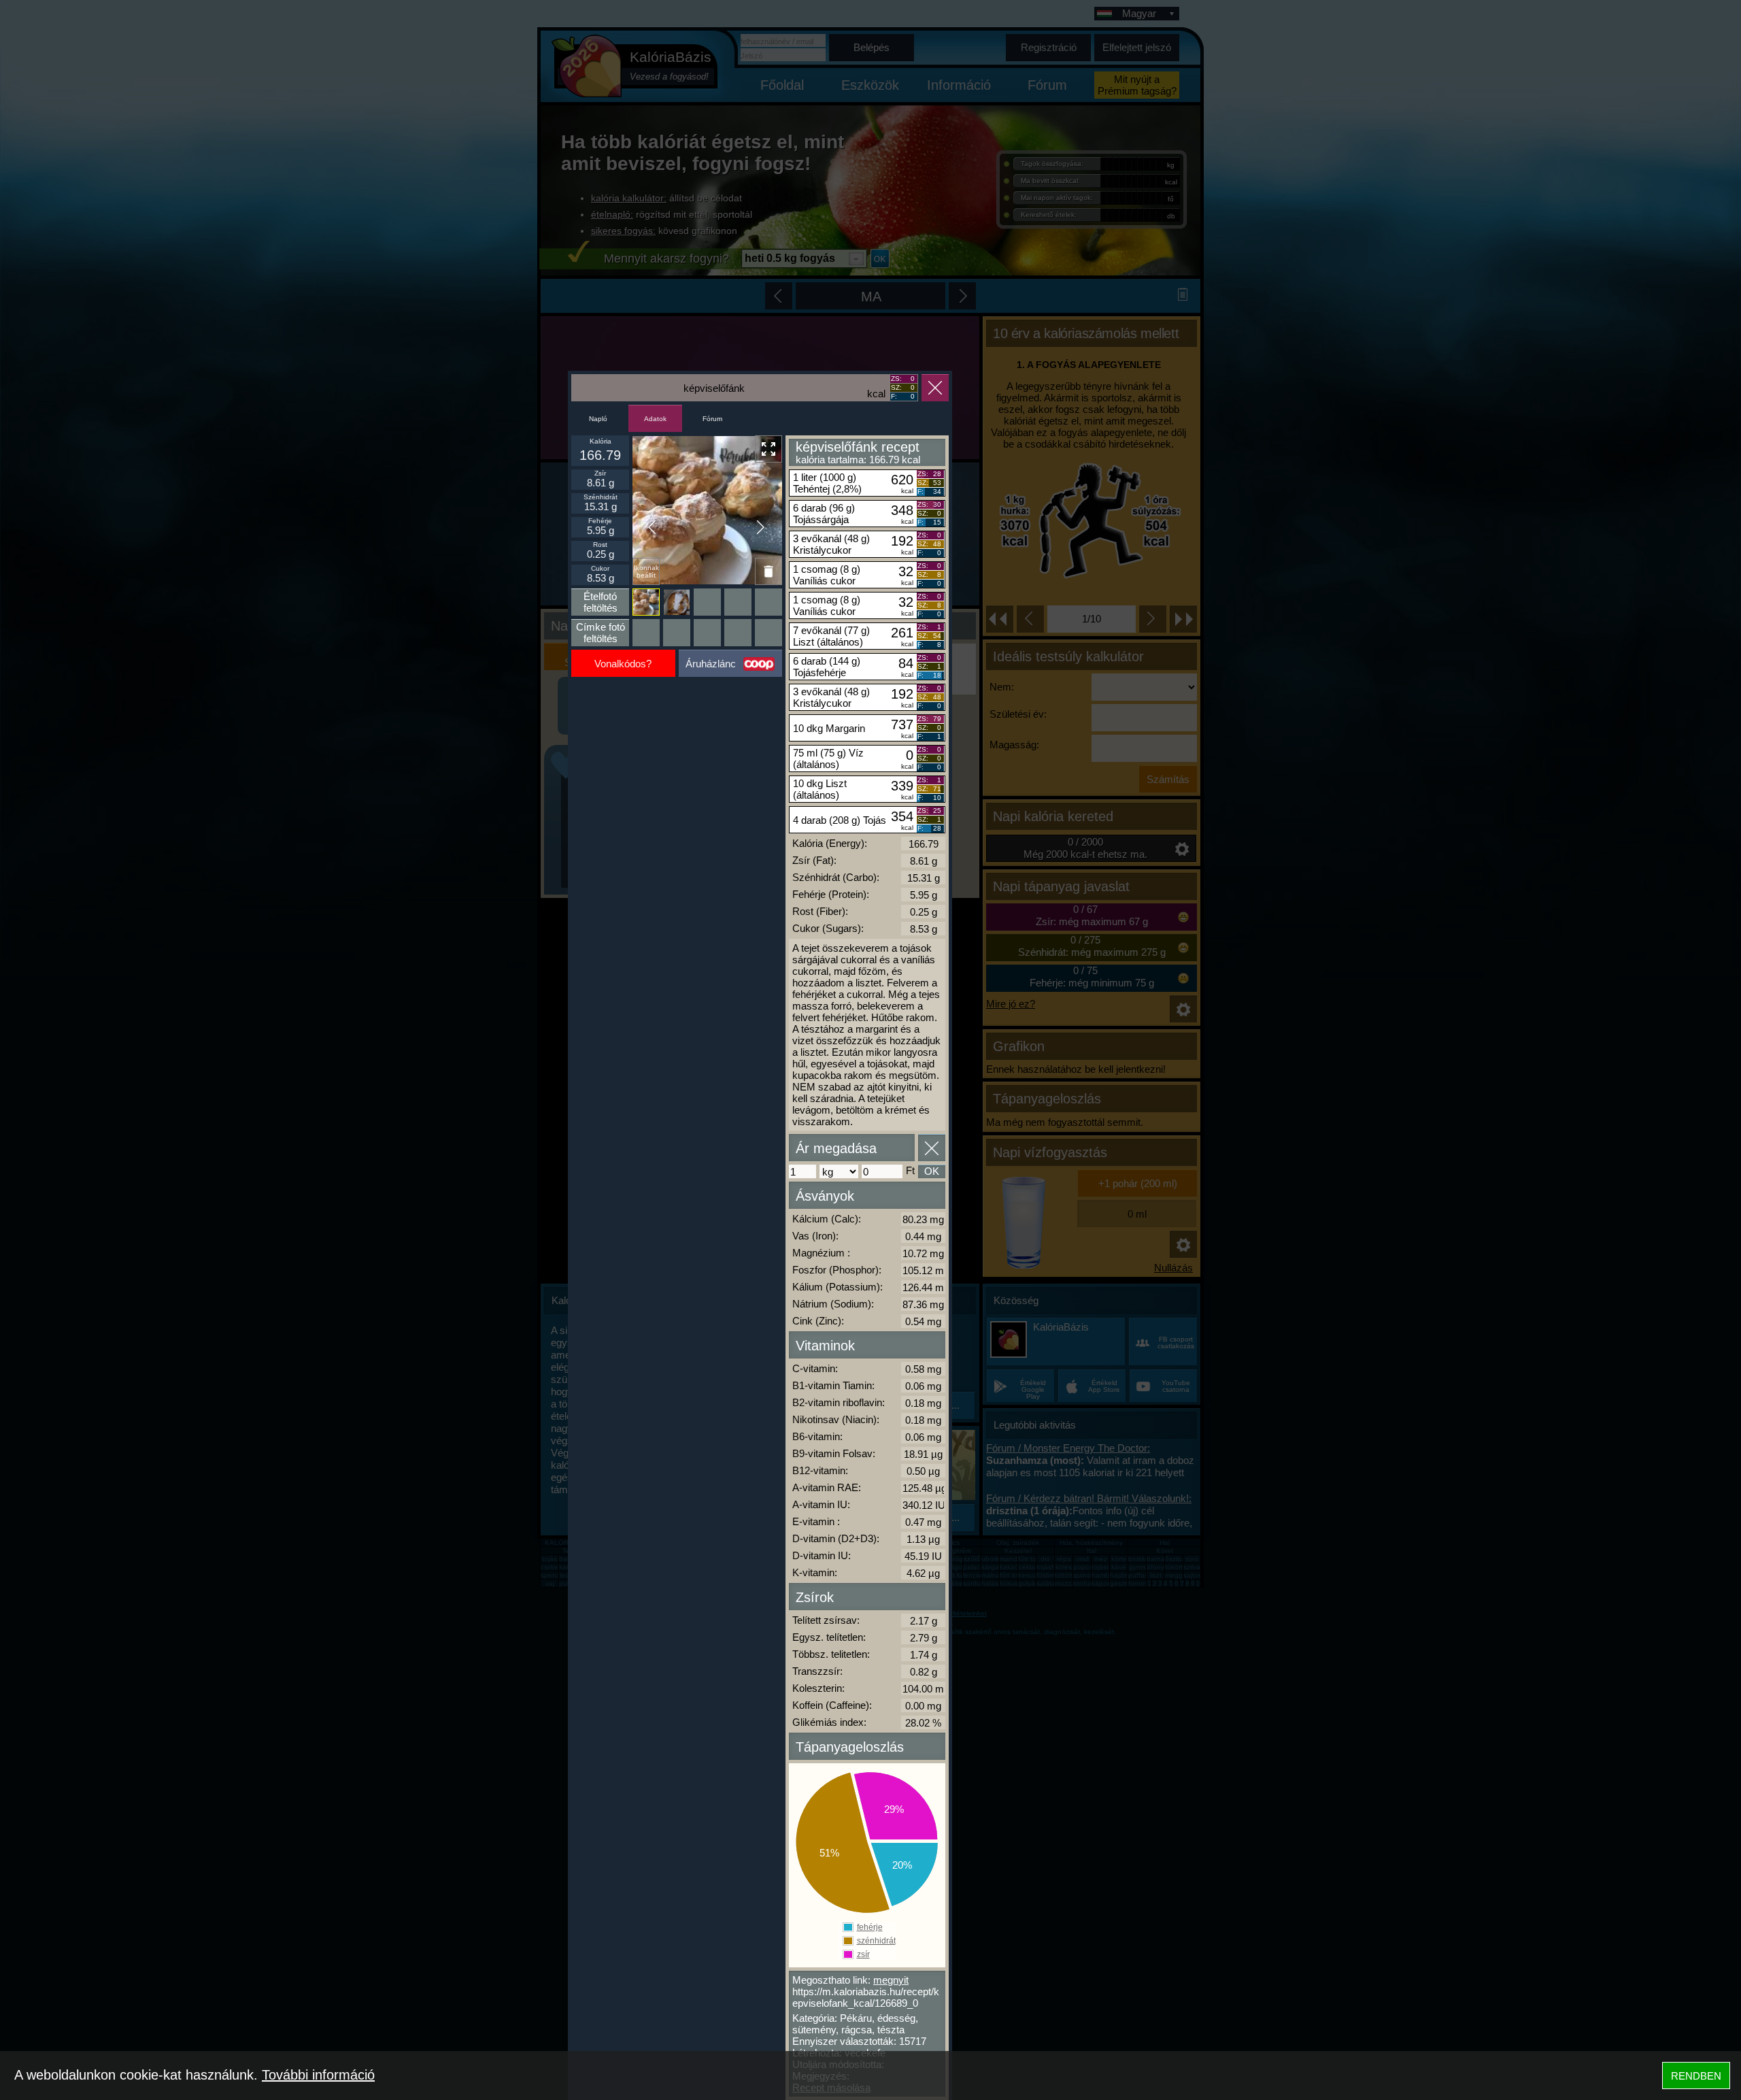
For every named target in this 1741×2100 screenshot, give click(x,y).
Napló (598, 419)
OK (932, 1171)
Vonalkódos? (623, 664)
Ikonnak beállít (646, 571)
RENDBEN (1696, 2076)
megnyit (891, 1980)
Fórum (712, 419)
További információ (318, 2075)
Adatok (655, 419)
